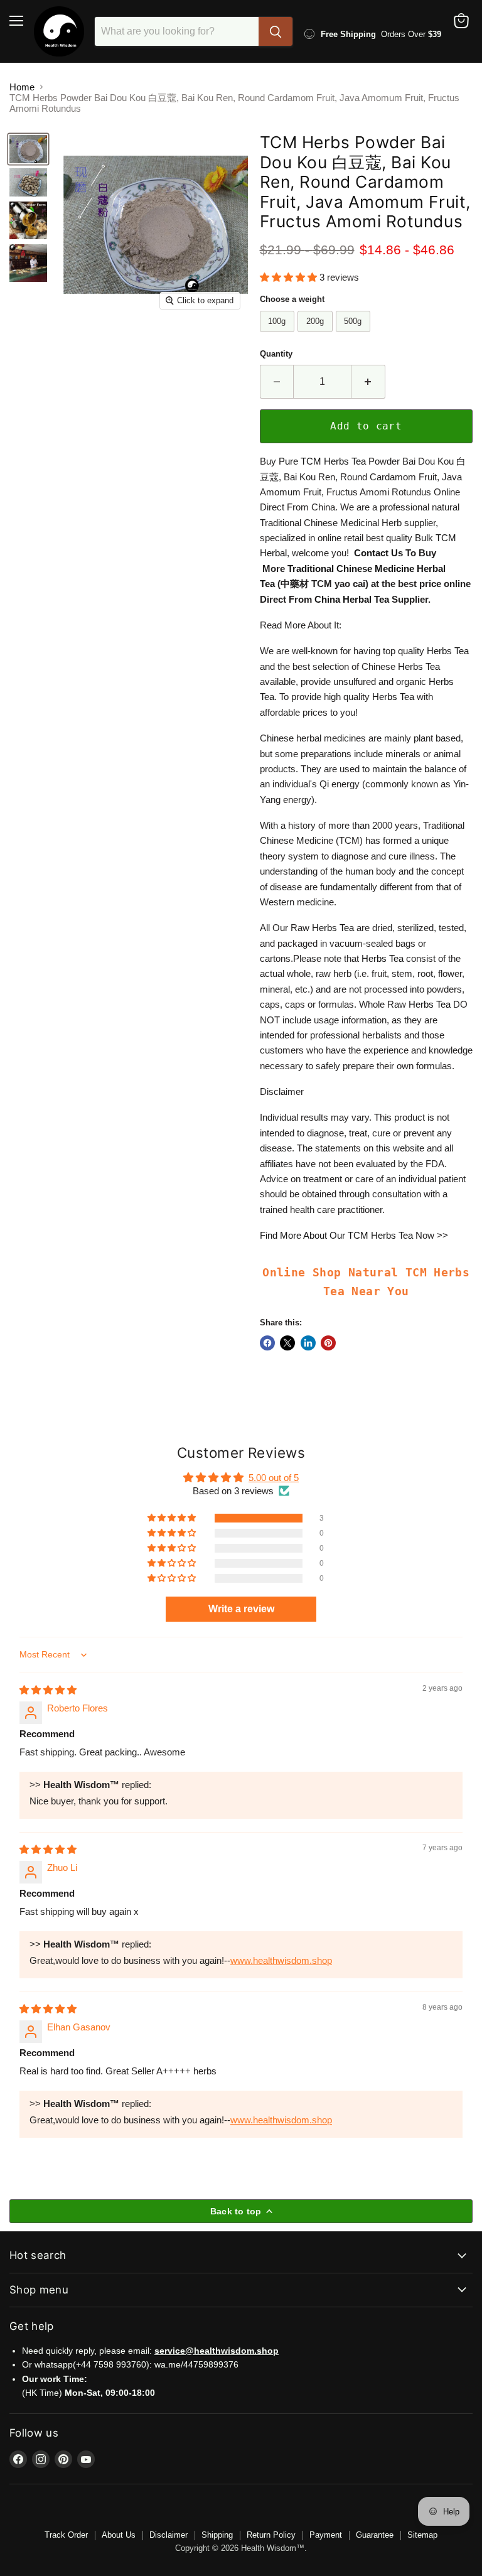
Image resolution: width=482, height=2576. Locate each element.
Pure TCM (301, 461)
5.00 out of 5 (274, 1478)
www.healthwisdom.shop (281, 1960)
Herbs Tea (345, 461)
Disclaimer (169, 2535)
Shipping (217, 2535)
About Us (119, 2535)
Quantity (276, 354)
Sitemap (422, 2535)
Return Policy (271, 2535)
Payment (326, 2535)
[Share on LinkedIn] (308, 1343)
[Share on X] (287, 1343)
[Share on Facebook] (267, 1343)
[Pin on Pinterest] (328, 1343)
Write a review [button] (241, 1609)
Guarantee (375, 2535)
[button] (290, 277)
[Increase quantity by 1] (368, 382)
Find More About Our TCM (315, 1235)
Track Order (66, 2535)
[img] (48, 1690)
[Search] (276, 31)
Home (22, 87)
